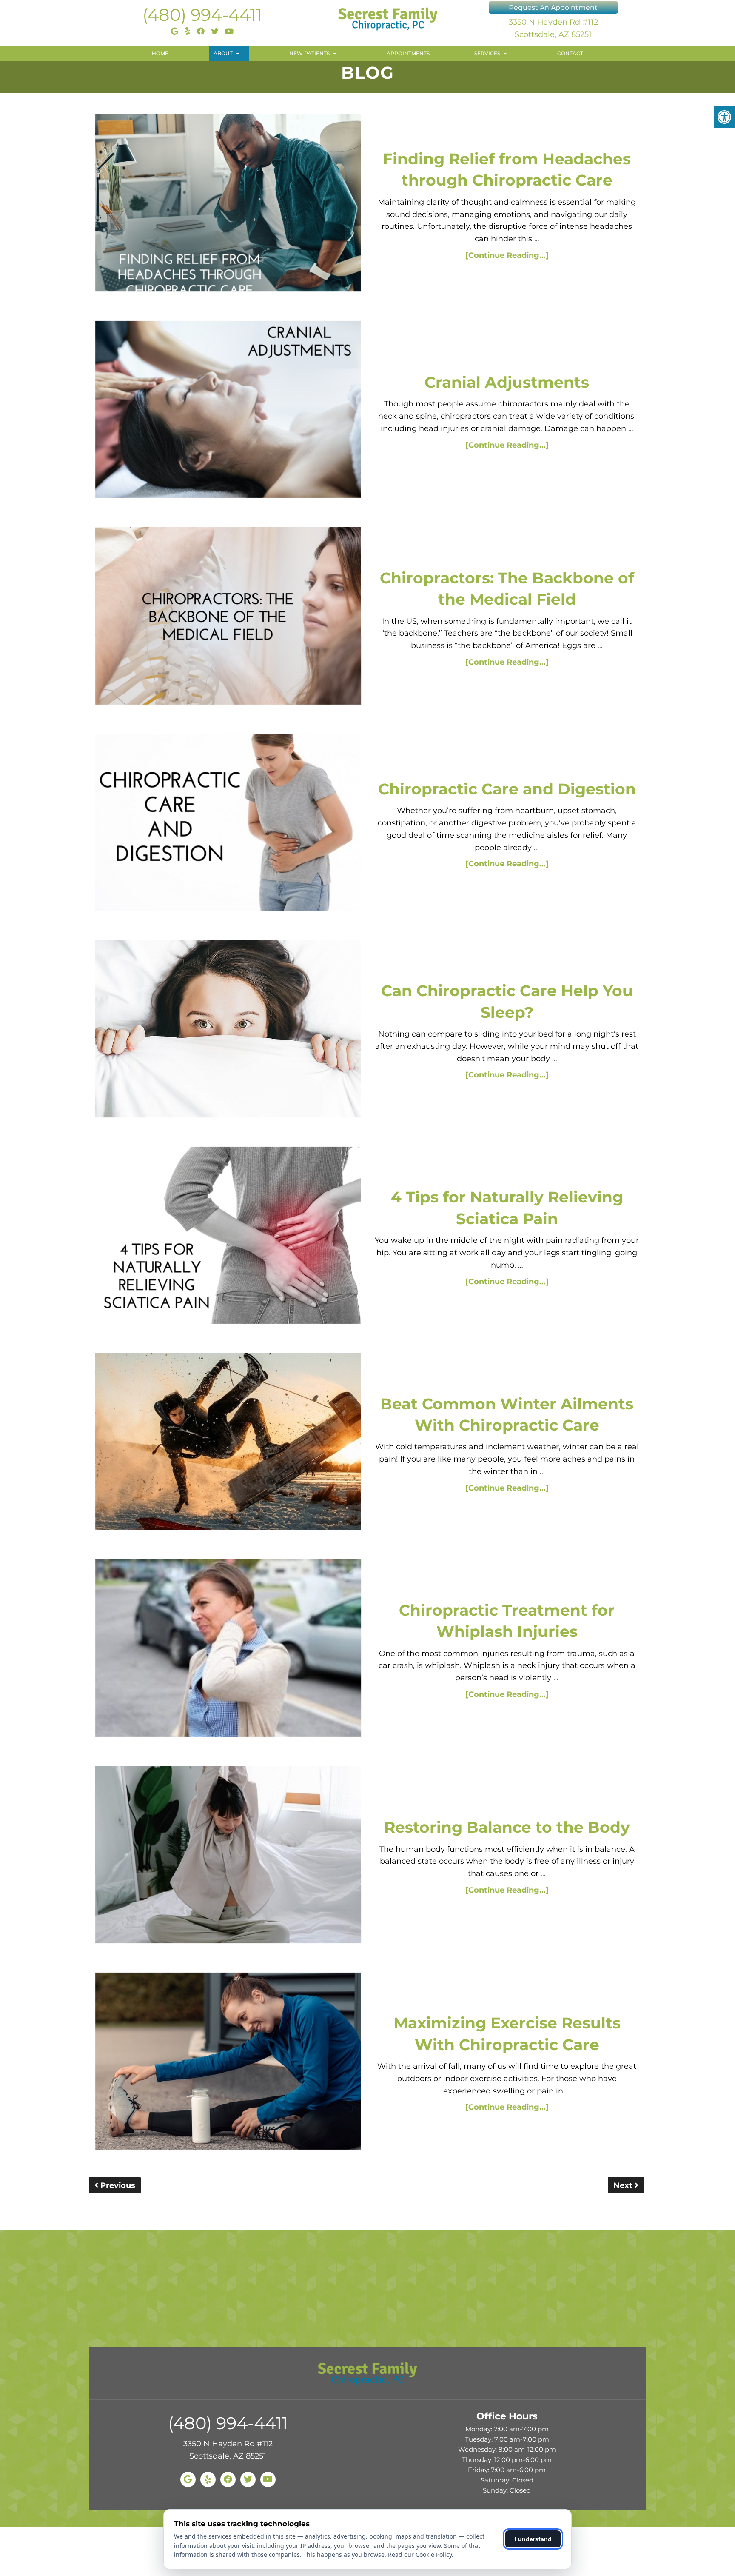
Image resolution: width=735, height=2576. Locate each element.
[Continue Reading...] (507, 255)
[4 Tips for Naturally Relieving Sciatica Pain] (228, 1237)
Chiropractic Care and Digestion (507, 789)
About (223, 53)
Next (624, 2185)
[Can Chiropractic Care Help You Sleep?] (228, 1031)
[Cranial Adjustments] (228, 411)
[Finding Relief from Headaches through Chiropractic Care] (228, 205)
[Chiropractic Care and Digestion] (228, 824)
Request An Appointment (553, 7)
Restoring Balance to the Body (507, 1827)
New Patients (309, 53)
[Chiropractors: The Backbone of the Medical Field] (228, 618)
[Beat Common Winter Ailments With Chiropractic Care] (228, 1444)
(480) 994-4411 (202, 15)
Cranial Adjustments (507, 382)
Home (160, 53)
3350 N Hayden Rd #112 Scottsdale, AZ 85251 (553, 28)
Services (487, 53)
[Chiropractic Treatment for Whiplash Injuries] (228, 1650)
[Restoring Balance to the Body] (228, 1856)
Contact (570, 53)
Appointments (408, 53)
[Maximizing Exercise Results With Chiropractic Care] (228, 2063)
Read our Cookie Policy (420, 2555)
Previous (117, 2185)
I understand (533, 2539)
